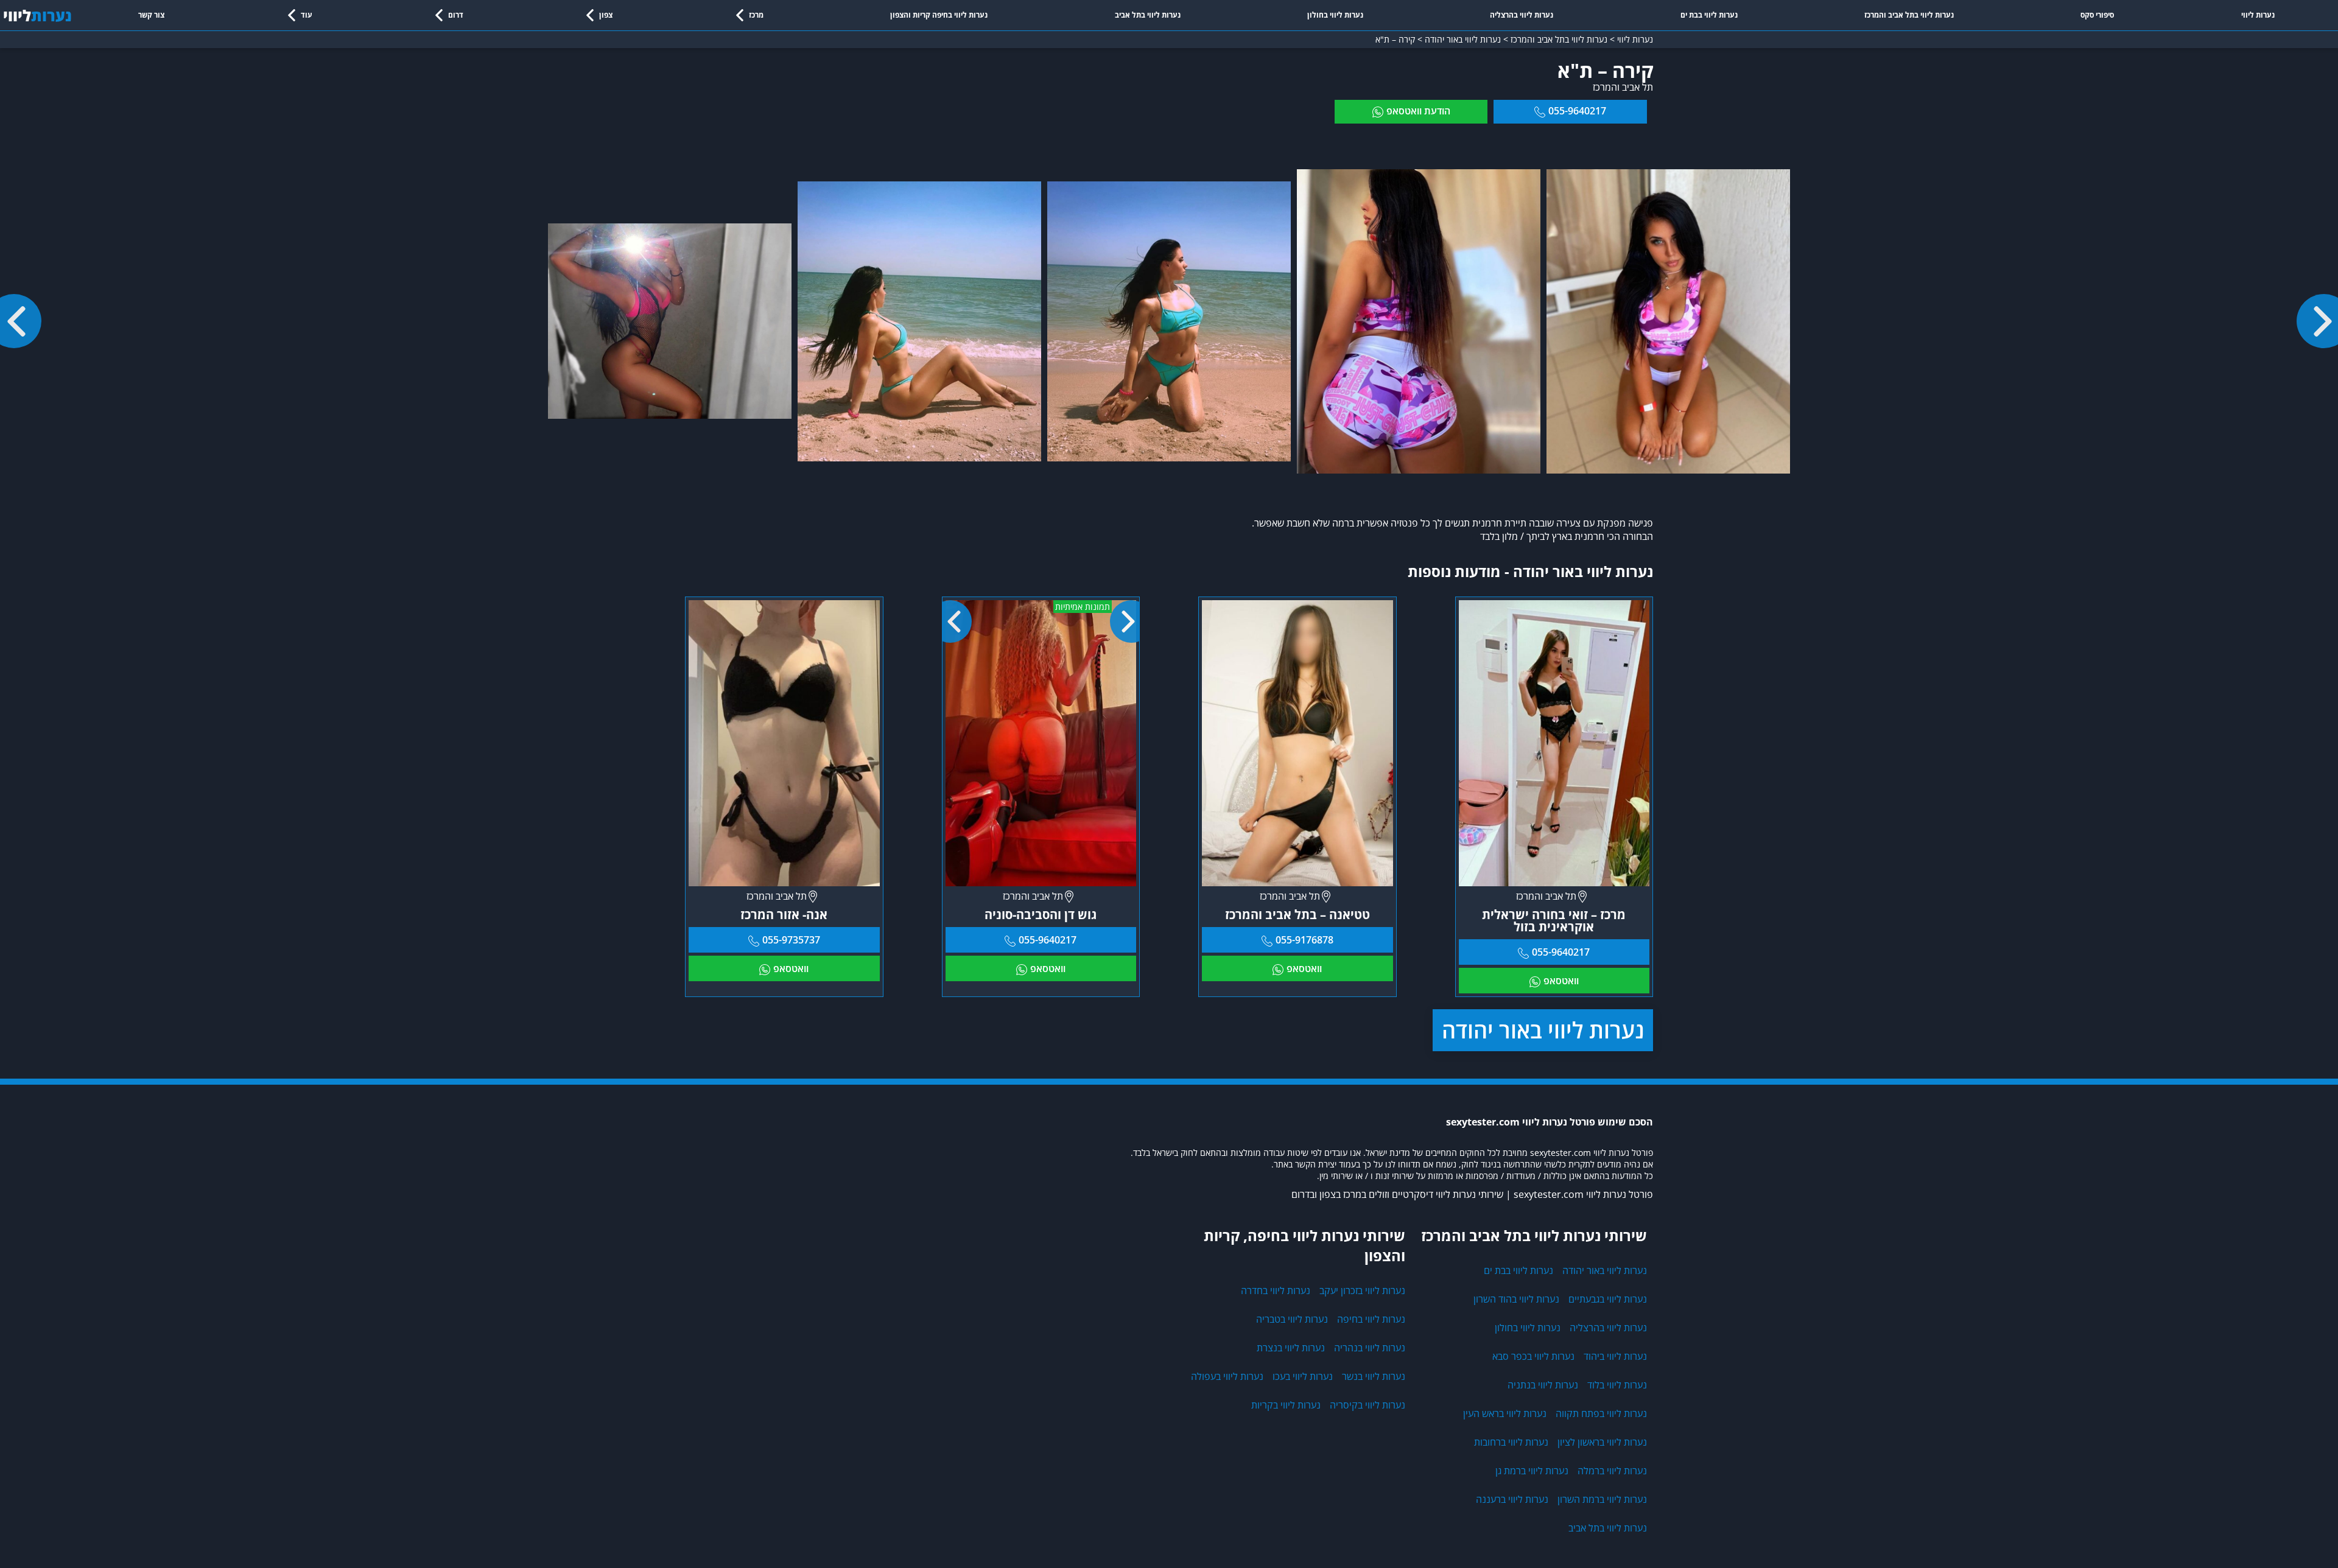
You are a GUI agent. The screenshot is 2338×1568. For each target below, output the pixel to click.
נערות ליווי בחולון (1335, 15)
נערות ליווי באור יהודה (1543, 1030)
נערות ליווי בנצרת (1291, 1348)
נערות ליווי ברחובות (1511, 1442)
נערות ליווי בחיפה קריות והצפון (939, 15)
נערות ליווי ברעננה (1512, 1499)
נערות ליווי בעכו (1303, 1376)
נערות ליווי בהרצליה (1522, 15)
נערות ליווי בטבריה (1292, 1319)
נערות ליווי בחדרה (1276, 1290)
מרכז (756, 15)
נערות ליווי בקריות (1286, 1405)
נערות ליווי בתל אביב (1148, 15)
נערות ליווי (2258, 15)
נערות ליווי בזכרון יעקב (1362, 1290)
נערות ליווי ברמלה (1612, 1471)
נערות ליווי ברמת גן (1532, 1471)
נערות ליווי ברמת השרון (1602, 1499)
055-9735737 (791, 940)
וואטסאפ (1561, 981)
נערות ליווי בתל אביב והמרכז (1909, 15)
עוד (307, 15)
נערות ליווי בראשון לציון (1602, 1442)
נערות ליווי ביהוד (1615, 1356)
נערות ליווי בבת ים (1709, 15)
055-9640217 (1577, 111)
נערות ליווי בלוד (1617, 1385)
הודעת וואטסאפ (1418, 111)
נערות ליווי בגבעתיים (1608, 1299)
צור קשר (151, 15)
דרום (456, 15)
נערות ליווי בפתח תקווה (1601, 1413)
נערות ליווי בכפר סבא (1533, 1356)
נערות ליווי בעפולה (1227, 1376)
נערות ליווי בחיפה (1371, 1319)
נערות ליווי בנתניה (1543, 1385)
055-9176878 (1304, 940)
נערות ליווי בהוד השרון (1516, 1299)
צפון (606, 15)
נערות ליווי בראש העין (1505, 1413)
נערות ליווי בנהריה (1370, 1348)
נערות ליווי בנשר (1374, 1376)
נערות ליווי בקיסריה (1367, 1405)
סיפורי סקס (2097, 15)
